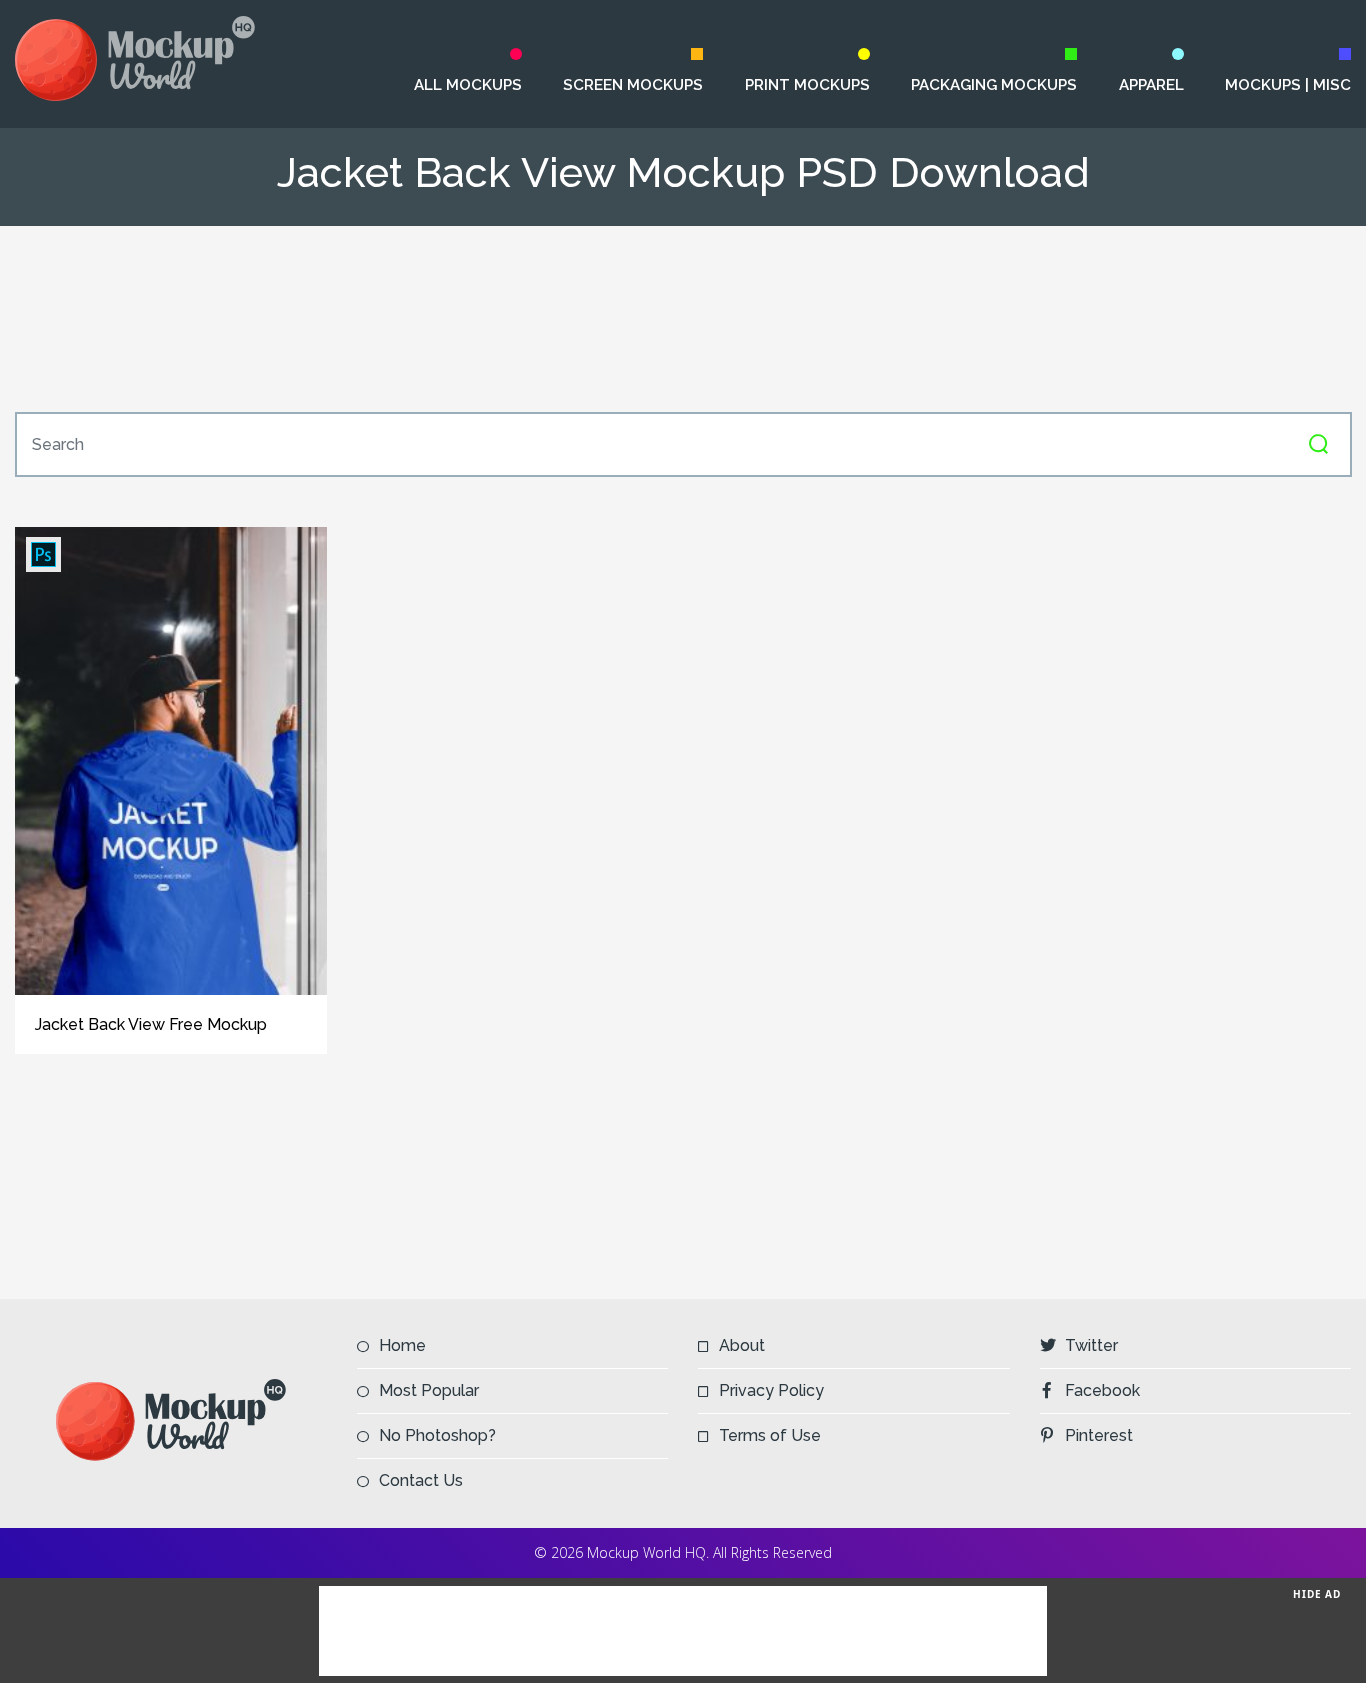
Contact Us (421, 1480)
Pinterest (1099, 1435)
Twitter (1091, 1345)
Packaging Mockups (993, 85)
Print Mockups (807, 85)
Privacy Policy (771, 1390)
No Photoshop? (437, 1435)
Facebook (1102, 1390)
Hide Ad (1317, 1594)
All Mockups (468, 85)
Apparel (1151, 85)
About (742, 1345)
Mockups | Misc (1288, 85)
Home (402, 1345)
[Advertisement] (683, 319)
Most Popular (429, 1390)
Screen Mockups (633, 85)
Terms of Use (770, 1435)
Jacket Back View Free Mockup (151, 1024)
